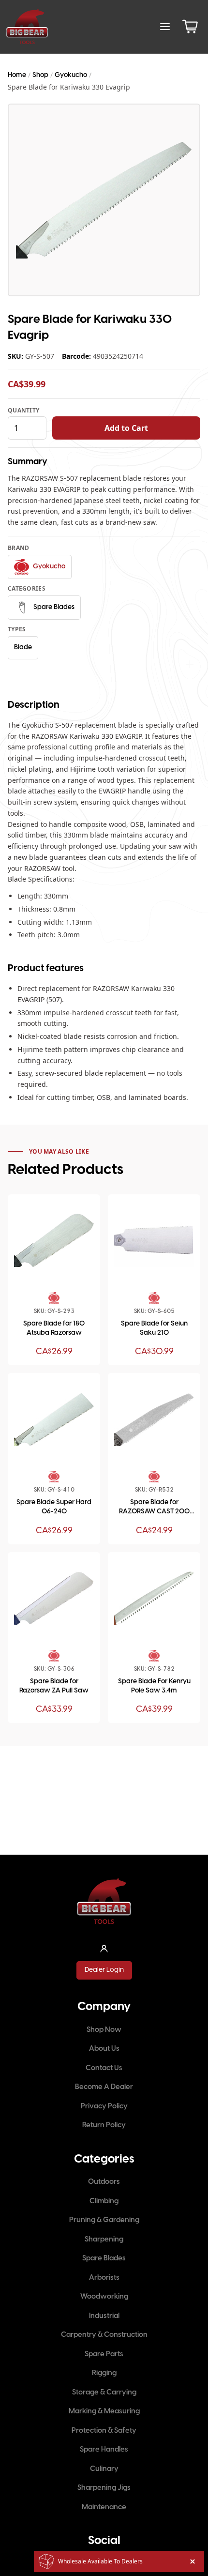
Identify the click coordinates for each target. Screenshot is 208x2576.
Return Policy (104, 2125)
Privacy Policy (104, 2106)
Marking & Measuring (104, 2411)
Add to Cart (126, 428)
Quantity (23, 411)
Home (17, 75)
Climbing (104, 2201)
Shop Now (104, 2030)
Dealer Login (104, 1970)
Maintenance (104, 2507)
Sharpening (104, 2240)
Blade (23, 648)
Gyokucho (71, 75)
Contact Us (104, 2068)
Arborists (104, 2278)
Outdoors (104, 2182)
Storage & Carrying (104, 2393)
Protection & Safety (104, 2431)
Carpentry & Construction (104, 2335)
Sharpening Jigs (104, 2488)
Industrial (104, 2316)
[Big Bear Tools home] (27, 27)
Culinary (104, 2469)
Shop (40, 75)
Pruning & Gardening (104, 2220)
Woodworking (104, 2297)
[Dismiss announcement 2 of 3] (193, 2561)
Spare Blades (104, 2258)
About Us (104, 2049)
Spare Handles (104, 2450)
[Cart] (190, 27)
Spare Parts (104, 2354)
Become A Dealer (104, 2087)
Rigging (104, 2373)
